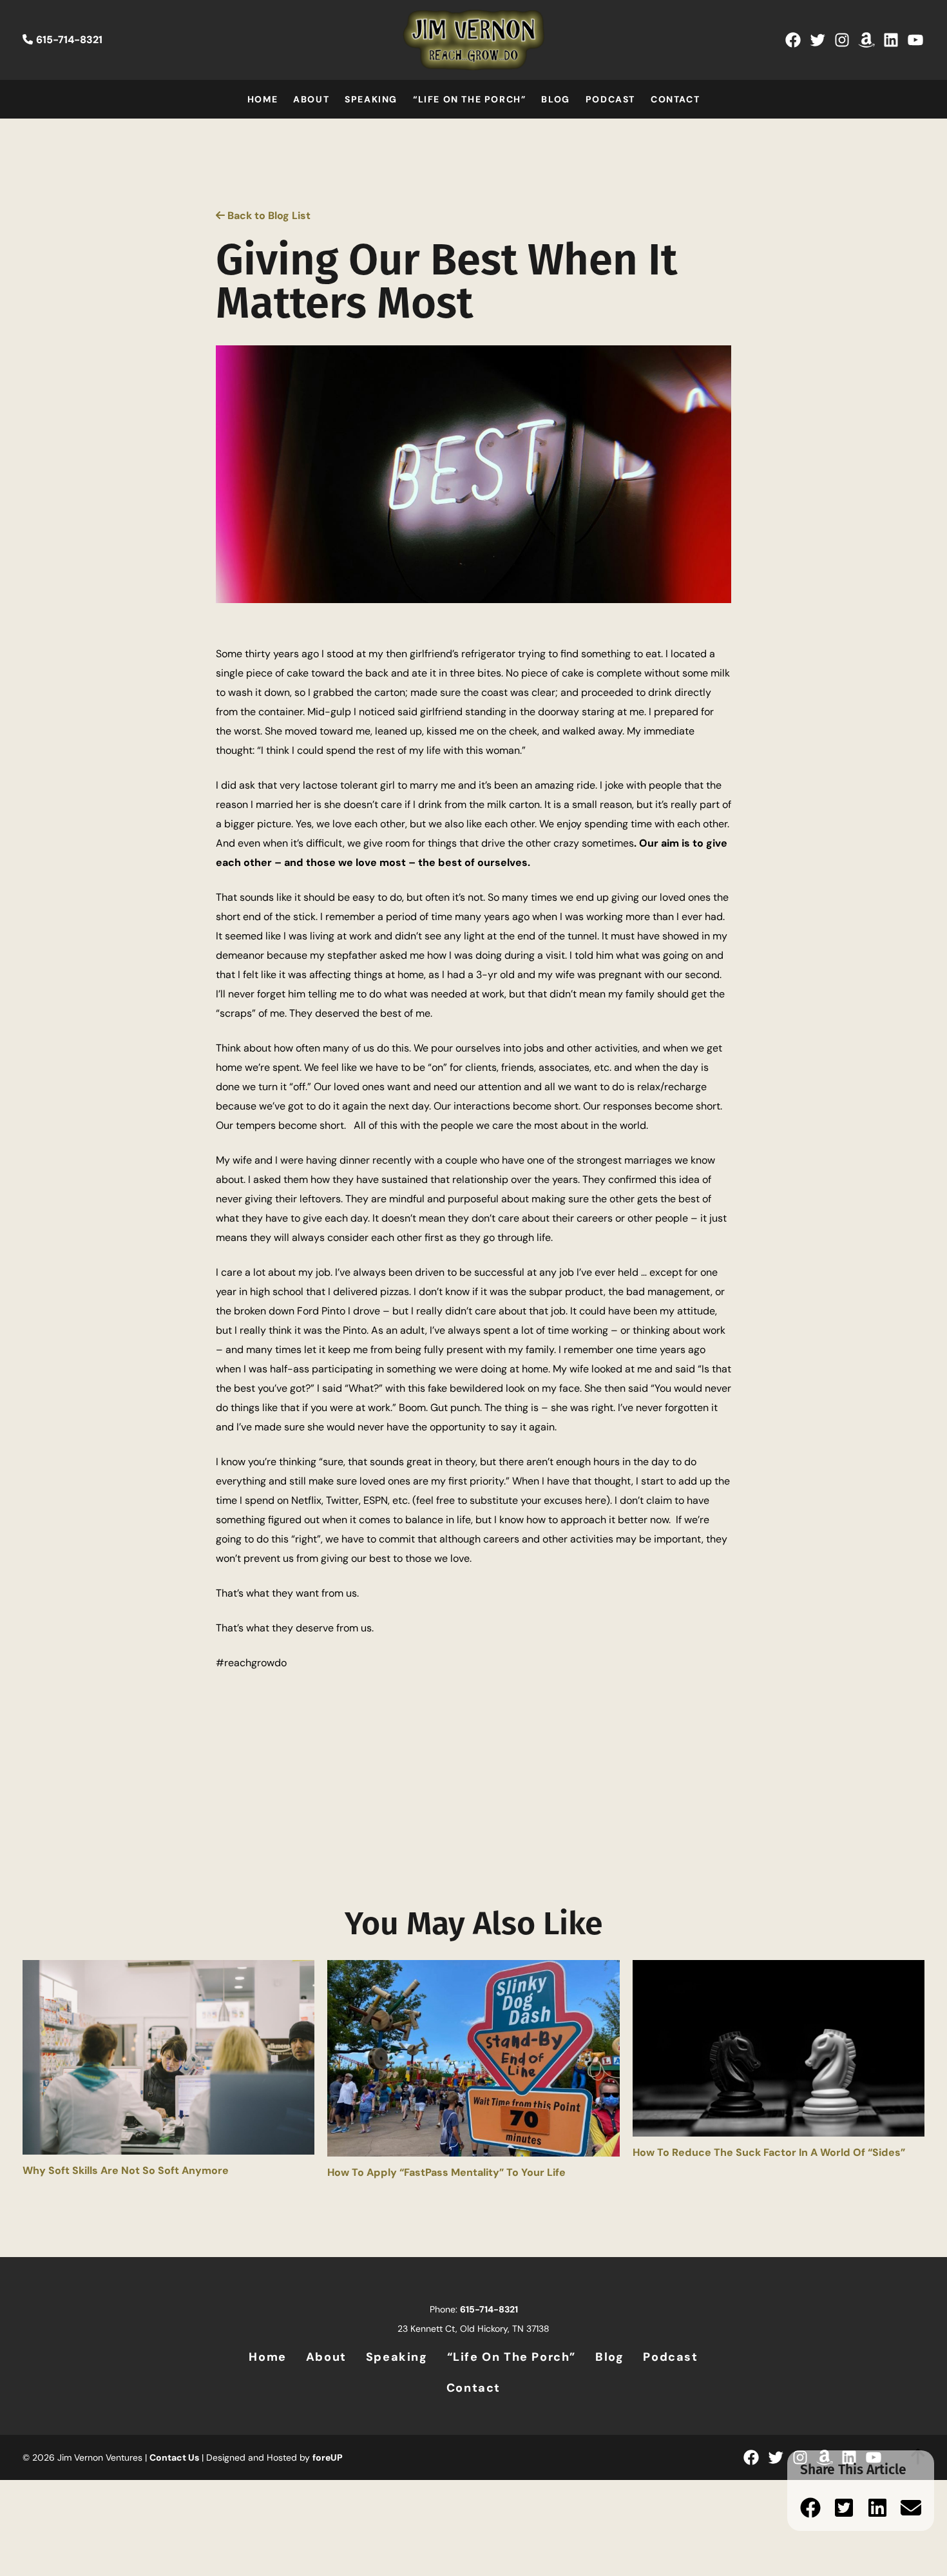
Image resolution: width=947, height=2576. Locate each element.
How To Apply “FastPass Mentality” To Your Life (446, 2172)
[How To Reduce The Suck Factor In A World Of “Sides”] (779, 2052)
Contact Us (174, 2457)
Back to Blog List (268, 216)
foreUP (328, 2457)
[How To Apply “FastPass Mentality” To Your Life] (473, 2062)
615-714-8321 (69, 40)
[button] (810, 2508)
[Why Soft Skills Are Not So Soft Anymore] (168, 2061)
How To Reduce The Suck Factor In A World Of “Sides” (769, 2152)
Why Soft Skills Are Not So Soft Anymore (126, 2170)
